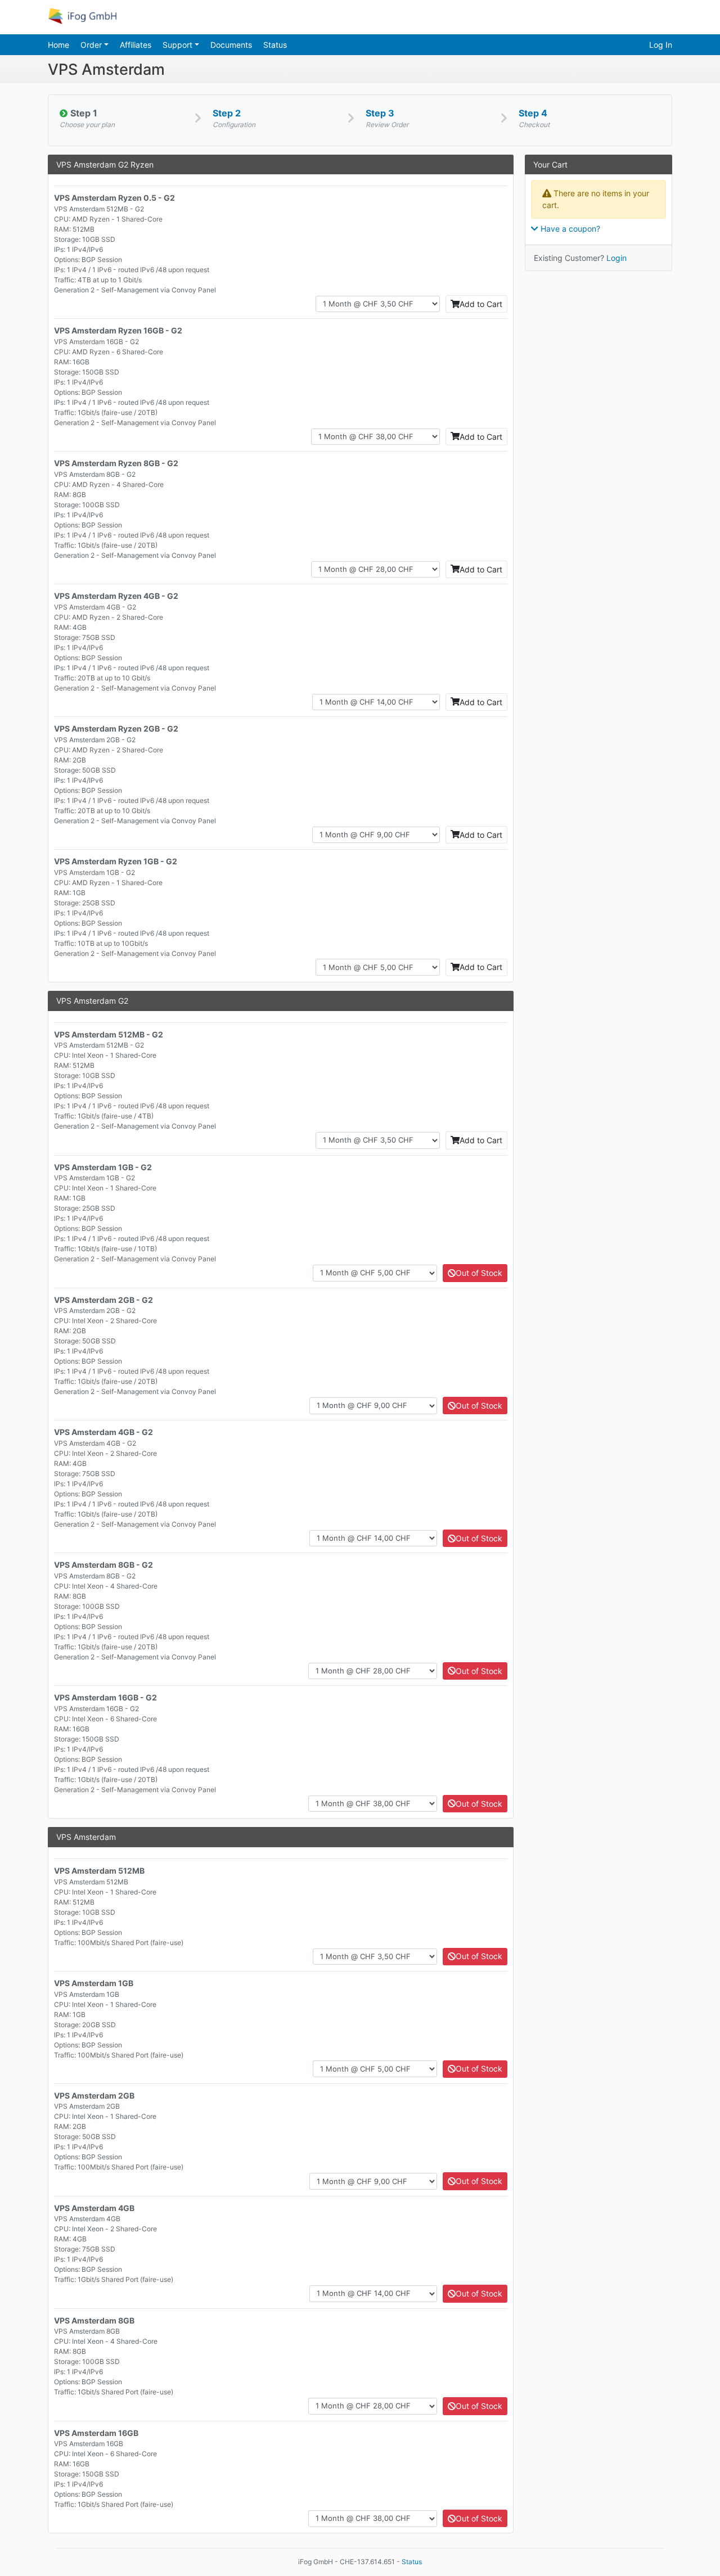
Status (275, 45)
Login (616, 258)
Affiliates (136, 45)
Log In (661, 45)
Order (92, 45)
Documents (231, 45)
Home (58, 45)
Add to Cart (481, 304)
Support (179, 45)
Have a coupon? (569, 229)
